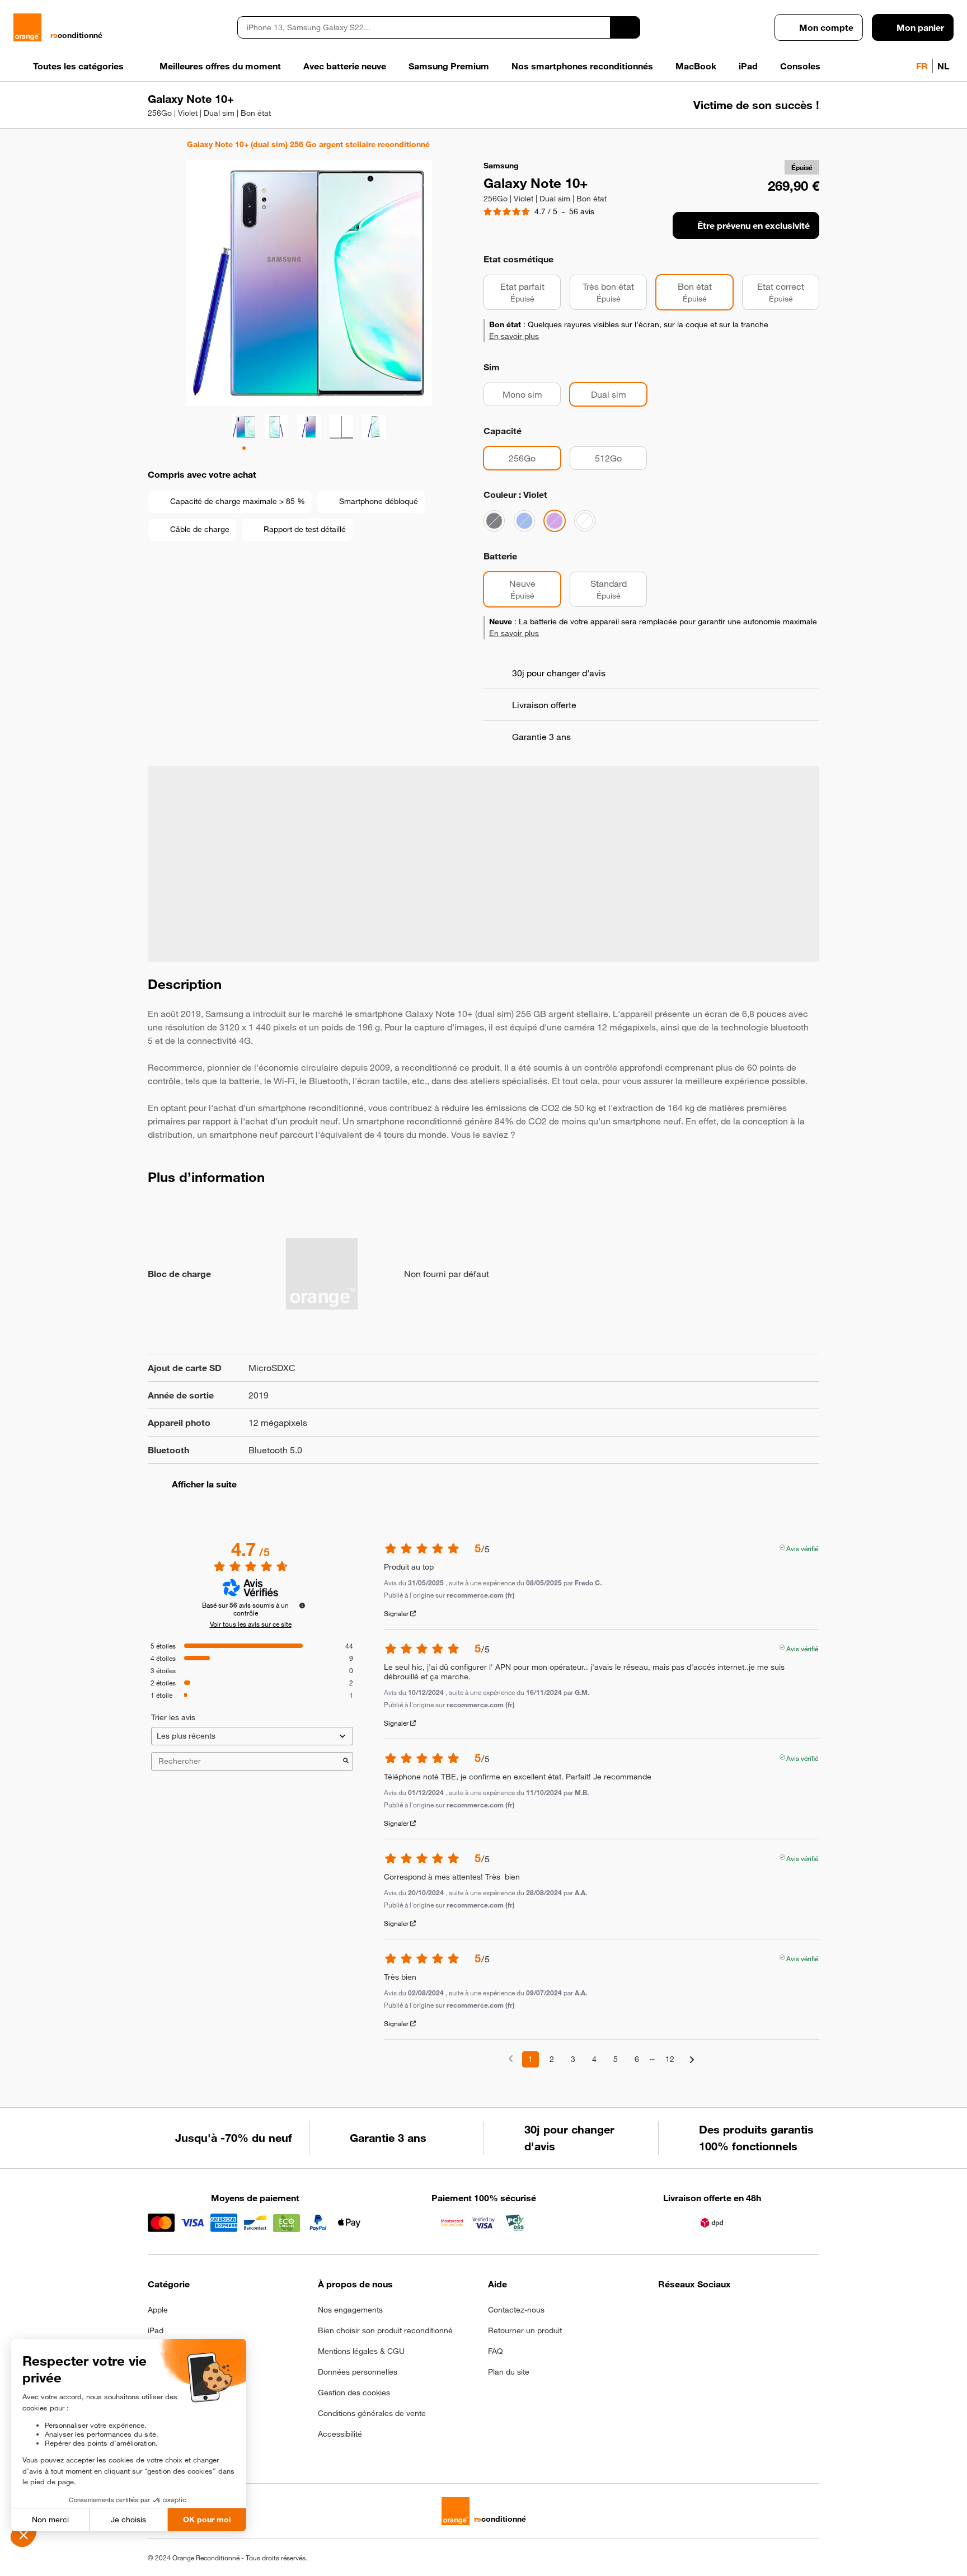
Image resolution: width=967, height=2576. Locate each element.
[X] (747, 2313)
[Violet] (555, 521)
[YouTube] (775, 2313)
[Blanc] (585, 521)
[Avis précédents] (511, 2058)
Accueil (153, 144)
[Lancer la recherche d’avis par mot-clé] (346, 1762)
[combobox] (424, 27)
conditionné (76, 35)
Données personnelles (358, 2372)
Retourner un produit (525, 2330)
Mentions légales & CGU (361, 2351)
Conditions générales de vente (372, 2413)
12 (670, 2059)
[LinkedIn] (720, 2313)
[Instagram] (693, 2313)
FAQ (496, 2351)
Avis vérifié (802, 1547)
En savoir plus (514, 336)
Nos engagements (350, 2310)
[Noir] (494, 521)
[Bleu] (524, 521)
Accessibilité (340, 2434)
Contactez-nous (516, 2310)
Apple (158, 2310)
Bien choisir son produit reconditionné (385, 2330)
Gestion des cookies (354, 2393)
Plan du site (509, 2372)
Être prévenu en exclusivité (754, 225)
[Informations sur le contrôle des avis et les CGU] (302, 1605)
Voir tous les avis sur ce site (251, 1624)
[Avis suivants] (692, 2060)
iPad (156, 2330)
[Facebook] (665, 2313)
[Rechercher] (625, 27)
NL (943, 66)
